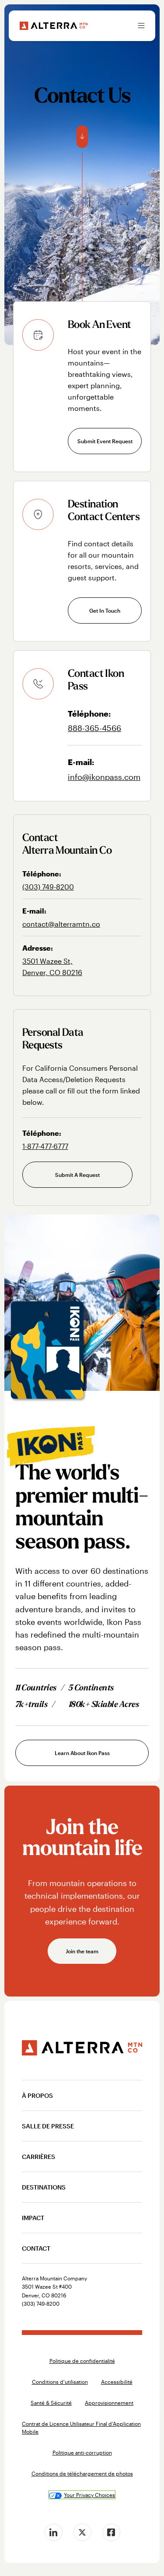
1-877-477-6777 (45, 1146)
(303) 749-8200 (48, 887)
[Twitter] (82, 2532)
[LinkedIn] (53, 2532)
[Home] (54, 26)
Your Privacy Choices (89, 2495)
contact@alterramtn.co (61, 924)
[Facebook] (111, 2532)
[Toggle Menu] (141, 26)
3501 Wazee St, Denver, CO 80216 (52, 967)
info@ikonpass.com (104, 777)
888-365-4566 (94, 728)
